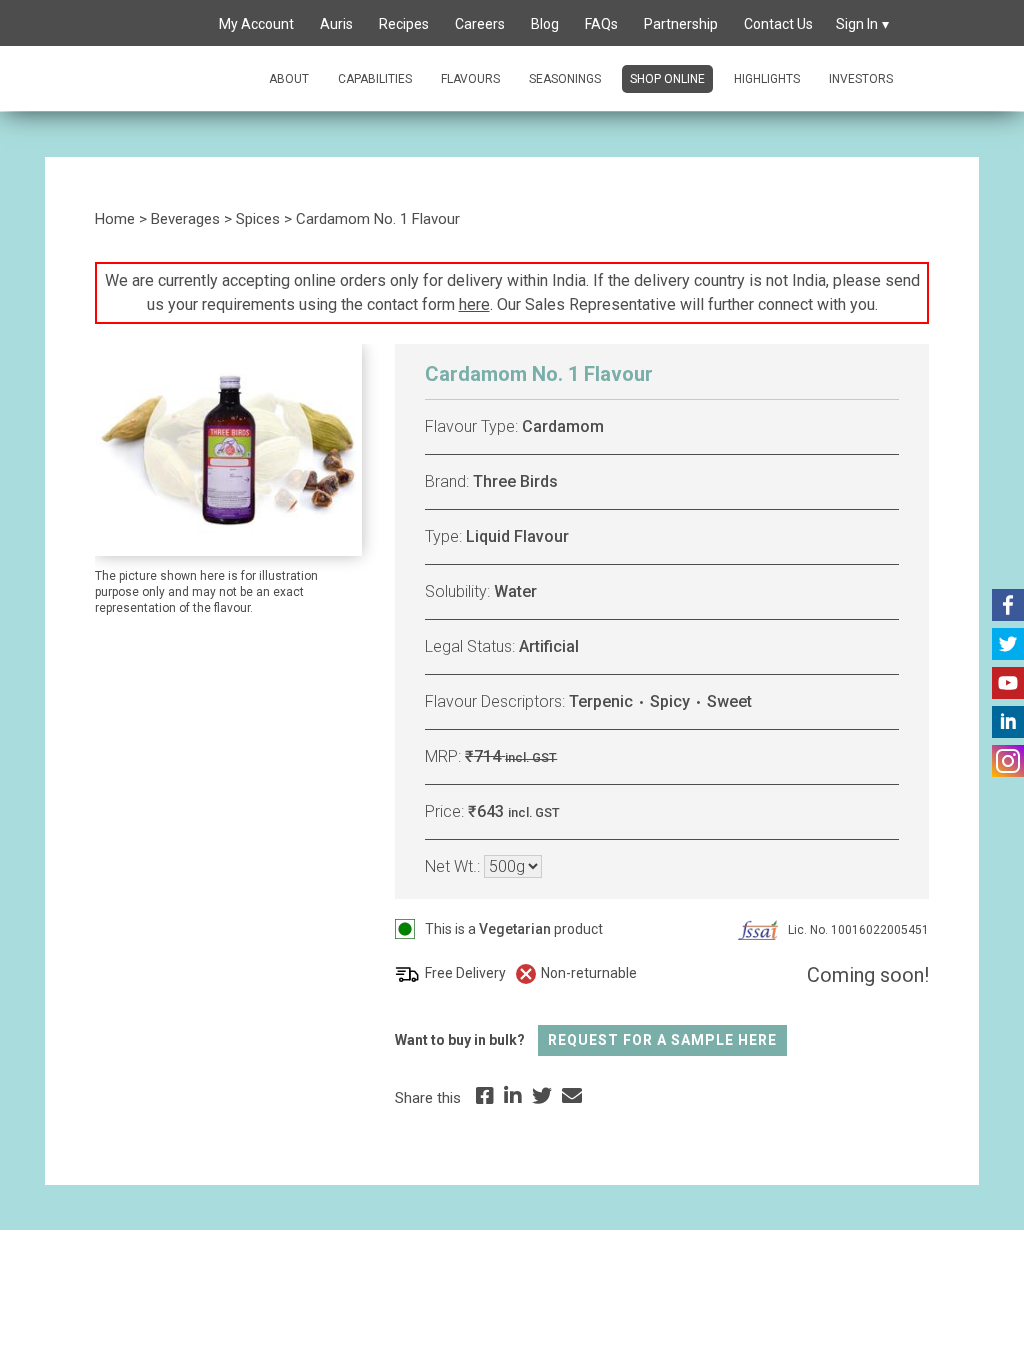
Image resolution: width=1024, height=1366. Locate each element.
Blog (545, 24)
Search (183, 25)
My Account (256, 24)
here (474, 304)
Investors (861, 79)
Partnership (681, 24)
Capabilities (375, 79)
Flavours (470, 79)
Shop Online (667, 79)
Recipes (404, 24)
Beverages (185, 219)
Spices (258, 219)
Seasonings (565, 79)
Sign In (857, 24)
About (289, 79)
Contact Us (778, 24)
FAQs (601, 24)
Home (115, 219)
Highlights (767, 79)
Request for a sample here (662, 1040)
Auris (336, 24)
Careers (480, 24)
